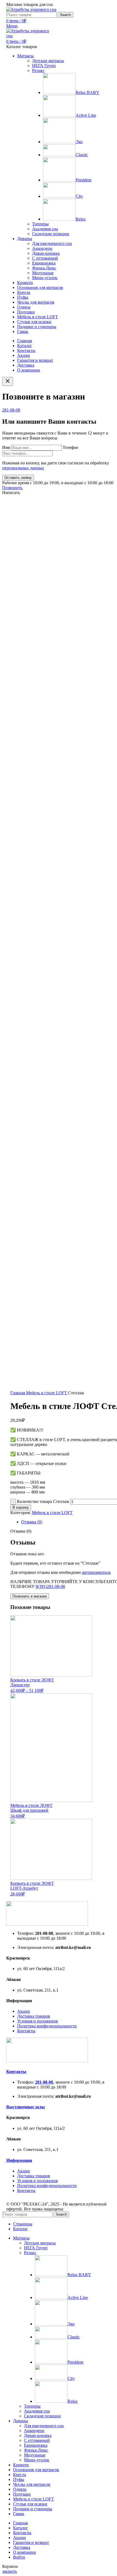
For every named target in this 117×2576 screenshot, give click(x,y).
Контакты (26, 2031)
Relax (81, 219)
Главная (18, 1393)
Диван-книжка (46, 253)
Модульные (43, 273)
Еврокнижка (44, 263)
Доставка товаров (34, 2016)
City (79, 196)
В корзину (21, 1507)
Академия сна (45, 229)
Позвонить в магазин (30, 1596)
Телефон (70, 447)
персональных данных (23, 468)
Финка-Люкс (44, 268)
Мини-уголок (45, 278)
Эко (79, 142)
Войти (19, 2557)
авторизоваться (96, 1572)
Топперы (40, 224)
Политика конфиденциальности (47, 2026)
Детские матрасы (48, 61)
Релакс (38, 70)
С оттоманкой (45, 258)
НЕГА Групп (44, 66)
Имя (7, 447)
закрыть (10, 2571)
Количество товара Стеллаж (43, 1501)
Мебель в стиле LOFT (47, 1393)
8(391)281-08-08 (50, 1586)
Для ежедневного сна (52, 243)
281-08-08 (11, 410)
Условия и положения (37, 2021)
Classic (82, 155)
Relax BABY (87, 92)
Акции (24, 2011)
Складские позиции (51, 234)
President (84, 180)
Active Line (86, 115)
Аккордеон (42, 248)
